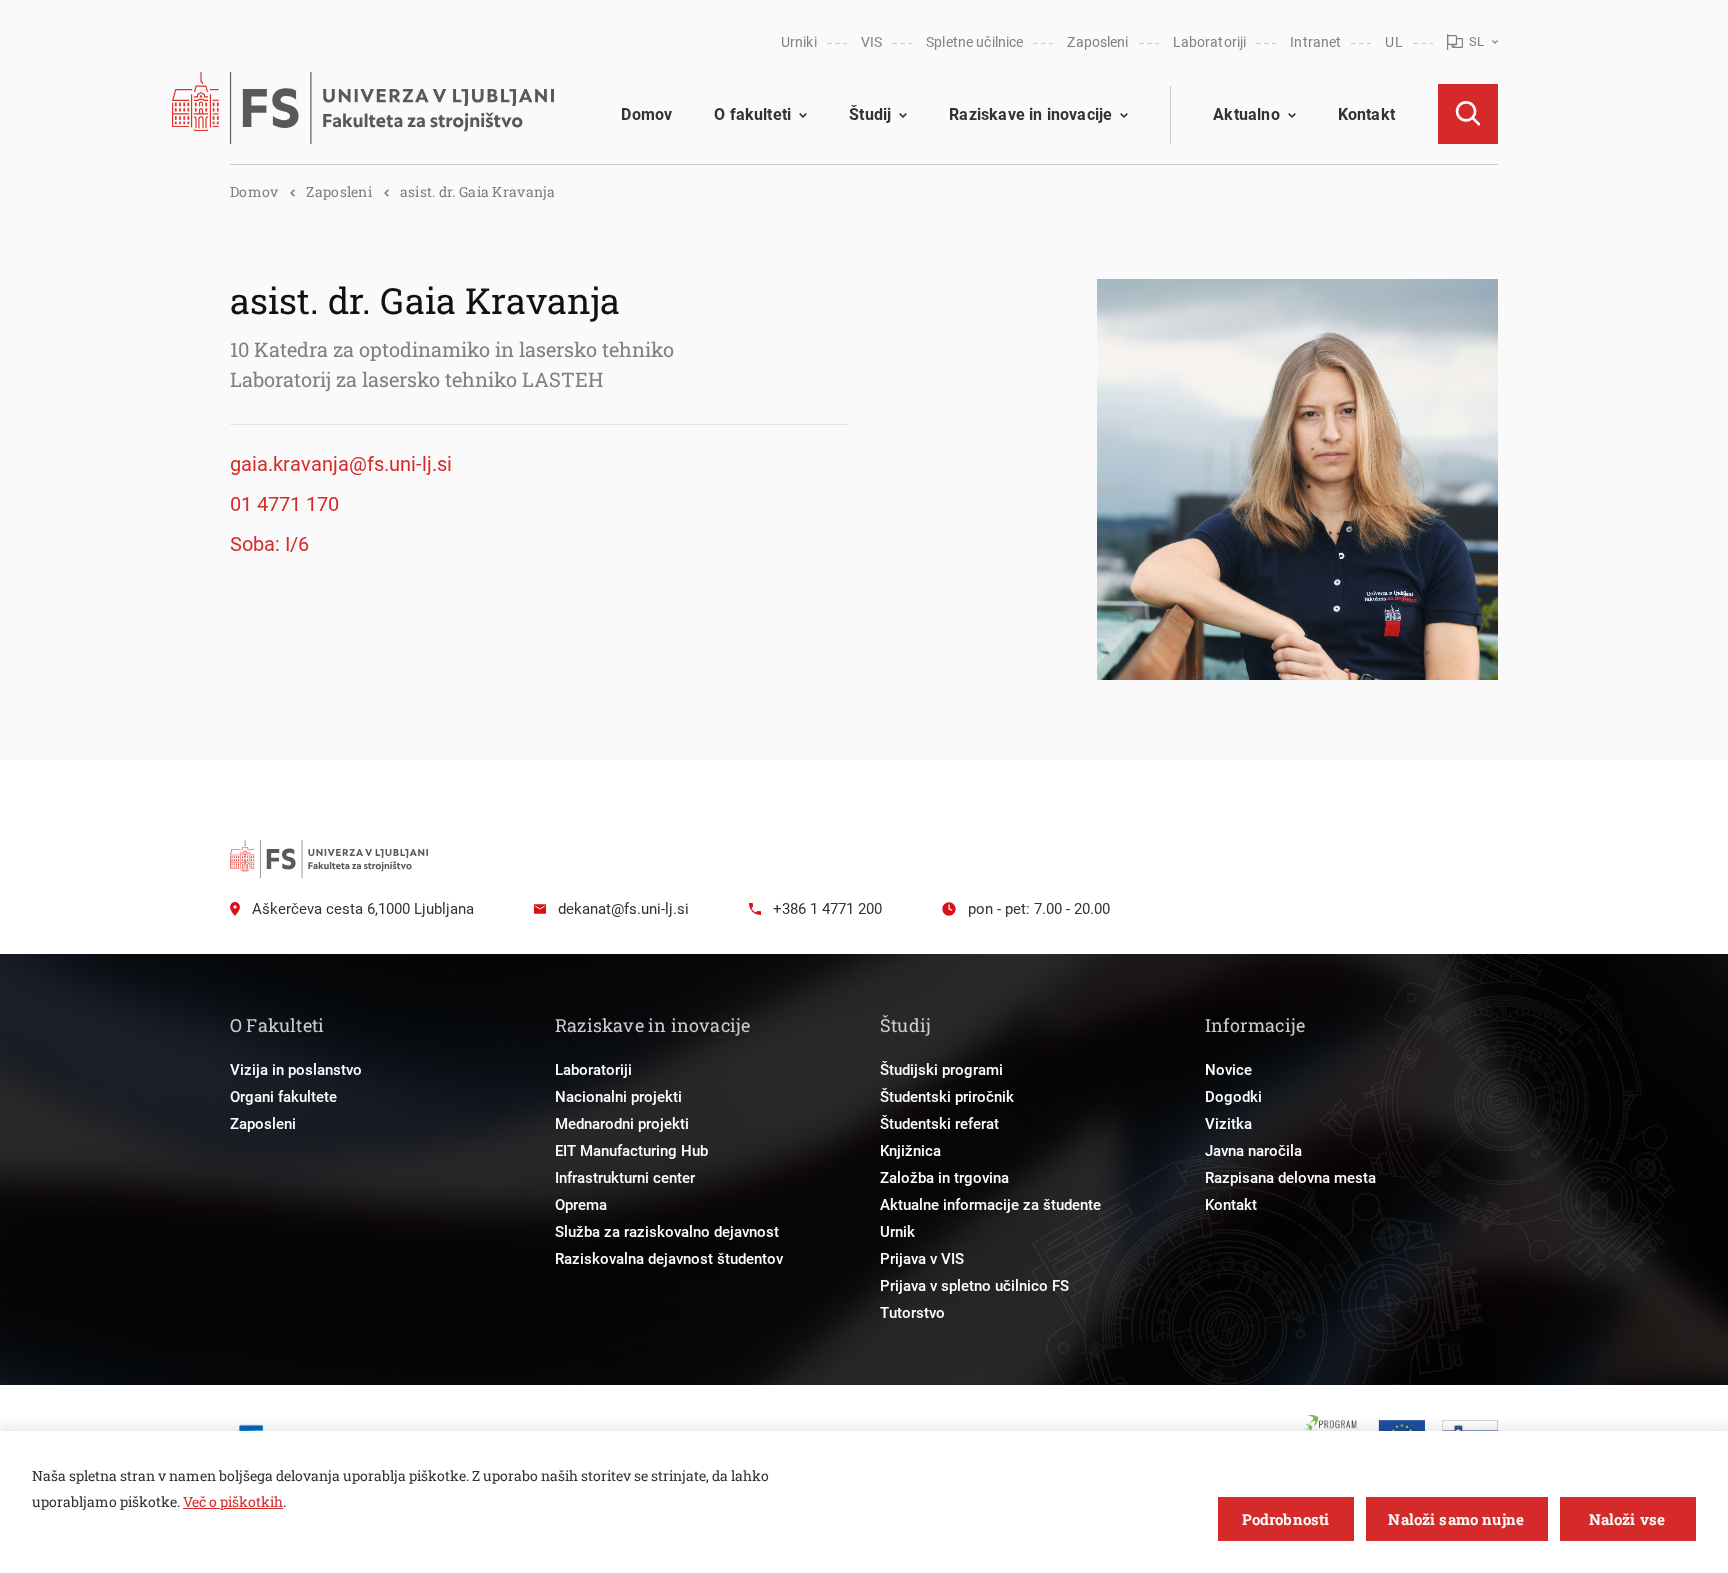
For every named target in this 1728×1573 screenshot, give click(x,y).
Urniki (799, 42)
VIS (871, 42)
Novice (1228, 1070)
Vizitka (1228, 1124)
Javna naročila (1253, 1151)
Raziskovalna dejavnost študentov (669, 1259)
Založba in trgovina (944, 1178)
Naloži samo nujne (1456, 1519)
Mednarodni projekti (622, 1124)
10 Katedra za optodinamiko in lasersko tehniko (452, 349)
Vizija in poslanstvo (296, 1070)
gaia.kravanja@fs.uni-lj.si (341, 464)
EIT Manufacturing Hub (631, 1151)
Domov (646, 114)
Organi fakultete (283, 1097)
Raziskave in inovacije (1030, 114)
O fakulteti (752, 114)
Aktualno (1246, 114)
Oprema (581, 1205)
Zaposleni (1097, 42)
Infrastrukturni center (625, 1178)
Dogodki (1233, 1097)
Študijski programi (941, 1070)
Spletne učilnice (974, 42)
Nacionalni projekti (618, 1097)
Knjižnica (910, 1151)
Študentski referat (939, 1124)
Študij (870, 114)
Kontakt (1366, 114)
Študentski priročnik (947, 1097)
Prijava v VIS (922, 1259)
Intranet (1315, 42)
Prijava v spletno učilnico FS (974, 1286)
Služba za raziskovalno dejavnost (667, 1232)
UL (1393, 42)
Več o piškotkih (233, 1501)
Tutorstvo (912, 1313)
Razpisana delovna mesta (1290, 1178)
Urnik (897, 1232)
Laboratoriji (1210, 42)
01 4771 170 (284, 504)
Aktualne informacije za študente (990, 1205)
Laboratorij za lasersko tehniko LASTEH (416, 379)
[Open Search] (1468, 114)
